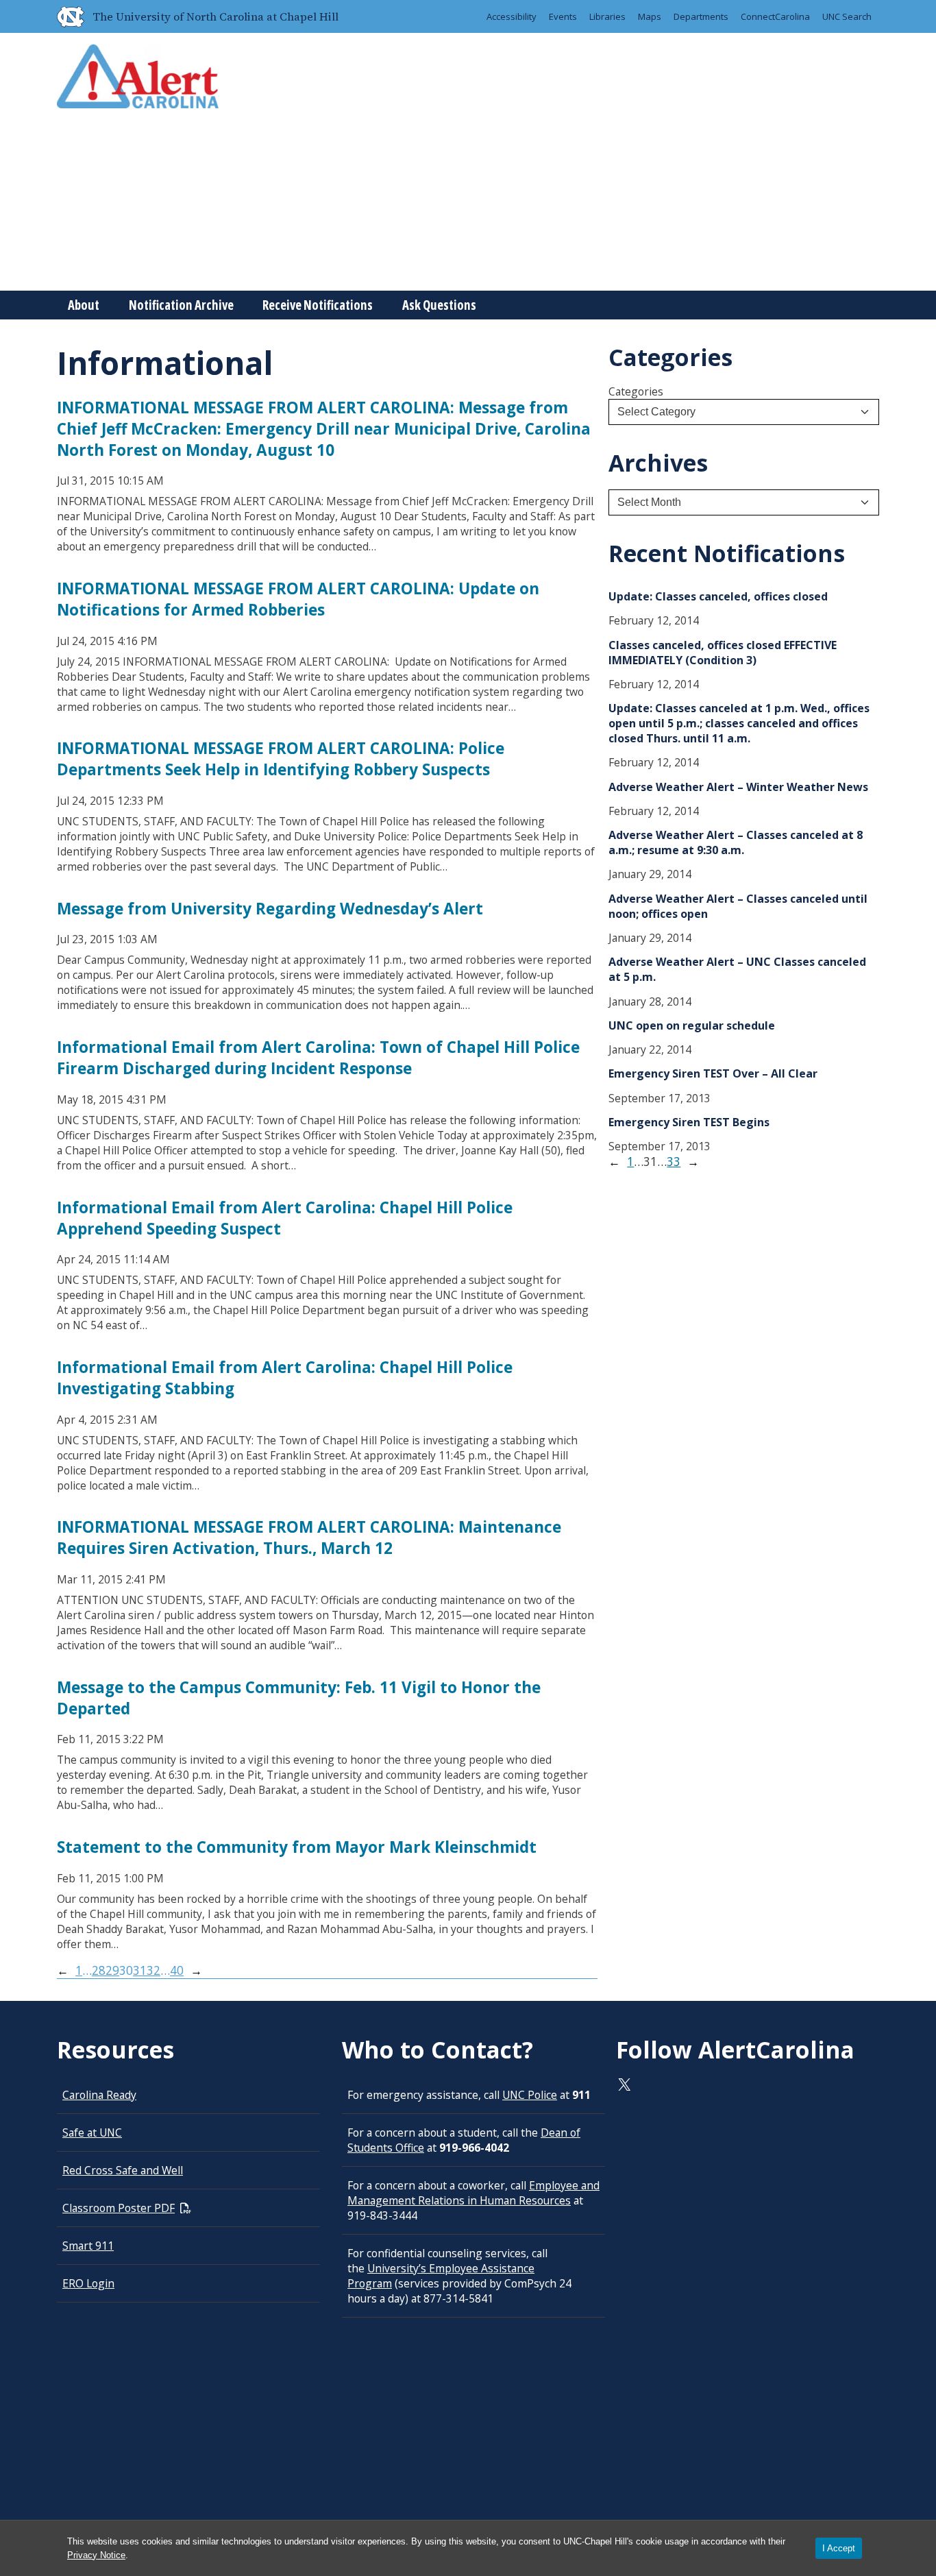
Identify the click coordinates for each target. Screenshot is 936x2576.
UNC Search (847, 16)
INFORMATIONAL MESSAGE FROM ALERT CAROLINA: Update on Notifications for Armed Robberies (298, 599)
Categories (636, 391)
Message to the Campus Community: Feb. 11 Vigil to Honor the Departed (299, 1698)
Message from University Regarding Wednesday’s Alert (270, 909)
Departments (701, 16)
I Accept (839, 2548)
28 (99, 1970)
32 (153, 1970)
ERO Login (88, 2283)
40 (177, 1970)
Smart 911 (88, 2246)
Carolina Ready (99, 2095)
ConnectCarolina (775, 16)
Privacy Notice (96, 2555)
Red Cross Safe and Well (123, 2170)
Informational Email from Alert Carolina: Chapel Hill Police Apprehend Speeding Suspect (285, 1218)
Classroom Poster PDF (119, 2208)
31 (140, 1970)
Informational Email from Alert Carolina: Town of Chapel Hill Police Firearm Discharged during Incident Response (318, 1058)
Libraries (607, 16)
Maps (650, 16)
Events (563, 16)
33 (674, 1162)
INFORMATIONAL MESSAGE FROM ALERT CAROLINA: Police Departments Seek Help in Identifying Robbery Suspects (281, 759)
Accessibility (512, 16)
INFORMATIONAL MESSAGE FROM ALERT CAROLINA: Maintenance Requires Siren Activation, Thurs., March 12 (309, 1538)
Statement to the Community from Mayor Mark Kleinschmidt (297, 1847)
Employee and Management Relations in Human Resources (473, 2193)
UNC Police (530, 2095)
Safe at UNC (92, 2133)
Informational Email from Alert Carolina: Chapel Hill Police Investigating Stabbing (285, 1378)
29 (112, 1970)
